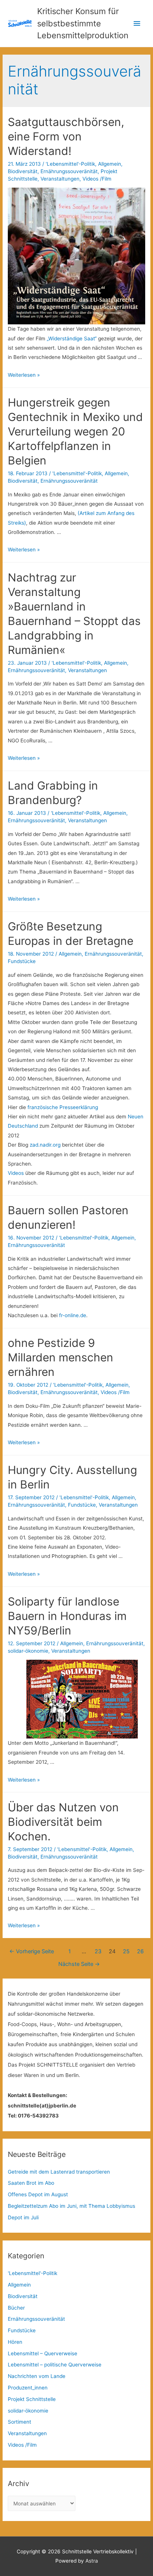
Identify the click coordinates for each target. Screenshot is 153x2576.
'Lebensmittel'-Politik (70, 164)
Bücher (16, 2308)
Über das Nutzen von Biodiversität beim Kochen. (63, 1822)
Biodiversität (23, 171)
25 (126, 1951)
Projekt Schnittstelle (32, 2399)
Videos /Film (97, 179)
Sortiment (19, 2422)
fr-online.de (73, 1315)
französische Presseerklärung (63, 1107)
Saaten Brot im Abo (31, 2183)
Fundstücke (22, 961)
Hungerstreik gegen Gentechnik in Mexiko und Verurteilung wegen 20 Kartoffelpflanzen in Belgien (75, 431)
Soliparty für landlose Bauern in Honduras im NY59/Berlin (67, 1616)
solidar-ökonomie (28, 1651)
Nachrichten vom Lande (37, 2376)
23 (98, 1951)
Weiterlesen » (24, 375)
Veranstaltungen (60, 179)
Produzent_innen (28, 2388)
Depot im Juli (23, 2217)
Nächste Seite (79, 1964)
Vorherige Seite (32, 1951)
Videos (16, 1173)
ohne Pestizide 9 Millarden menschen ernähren (61, 1357)
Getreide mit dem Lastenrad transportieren (59, 2172)
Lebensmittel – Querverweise (43, 2353)
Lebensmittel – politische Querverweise (55, 2365)
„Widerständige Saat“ (71, 338)
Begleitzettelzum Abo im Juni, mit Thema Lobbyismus (71, 2206)
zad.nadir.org (44, 1145)
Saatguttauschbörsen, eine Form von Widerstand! (66, 136)
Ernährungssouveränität (69, 171)
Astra (92, 2561)
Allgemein (110, 164)
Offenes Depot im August (38, 2194)
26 (140, 1951)
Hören (15, 2342)
